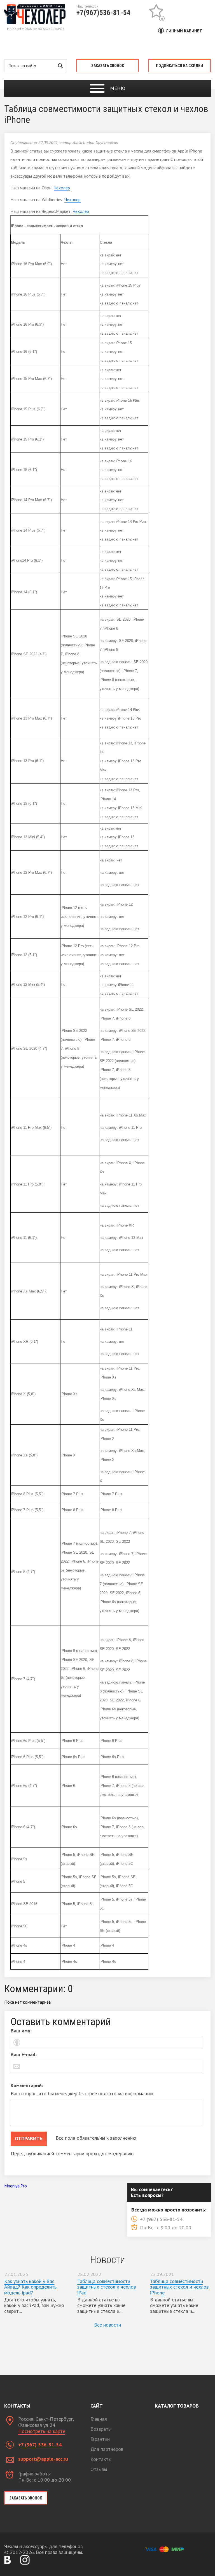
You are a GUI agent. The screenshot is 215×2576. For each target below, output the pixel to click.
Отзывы (99, 2469)
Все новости (107, 2325)
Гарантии (100, 2439)
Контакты (101, 2459)
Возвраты (101, 2429)
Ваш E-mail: (24, 2054)
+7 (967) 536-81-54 (40, 2445)
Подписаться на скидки (179, 66)
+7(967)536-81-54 (103, 13)
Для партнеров (107, 2449)
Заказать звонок (108, 66)
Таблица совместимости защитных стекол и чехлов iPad (107, 2287)
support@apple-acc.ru (43, 2459)
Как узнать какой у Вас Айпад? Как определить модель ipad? (30, 2287)
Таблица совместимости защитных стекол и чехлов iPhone (179, 2287)
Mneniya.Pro (16, 2186)
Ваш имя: (21, 2031)
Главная (99, 2419)
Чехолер (62, 188)
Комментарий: (27, 2085)
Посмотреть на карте (42, 2431)
